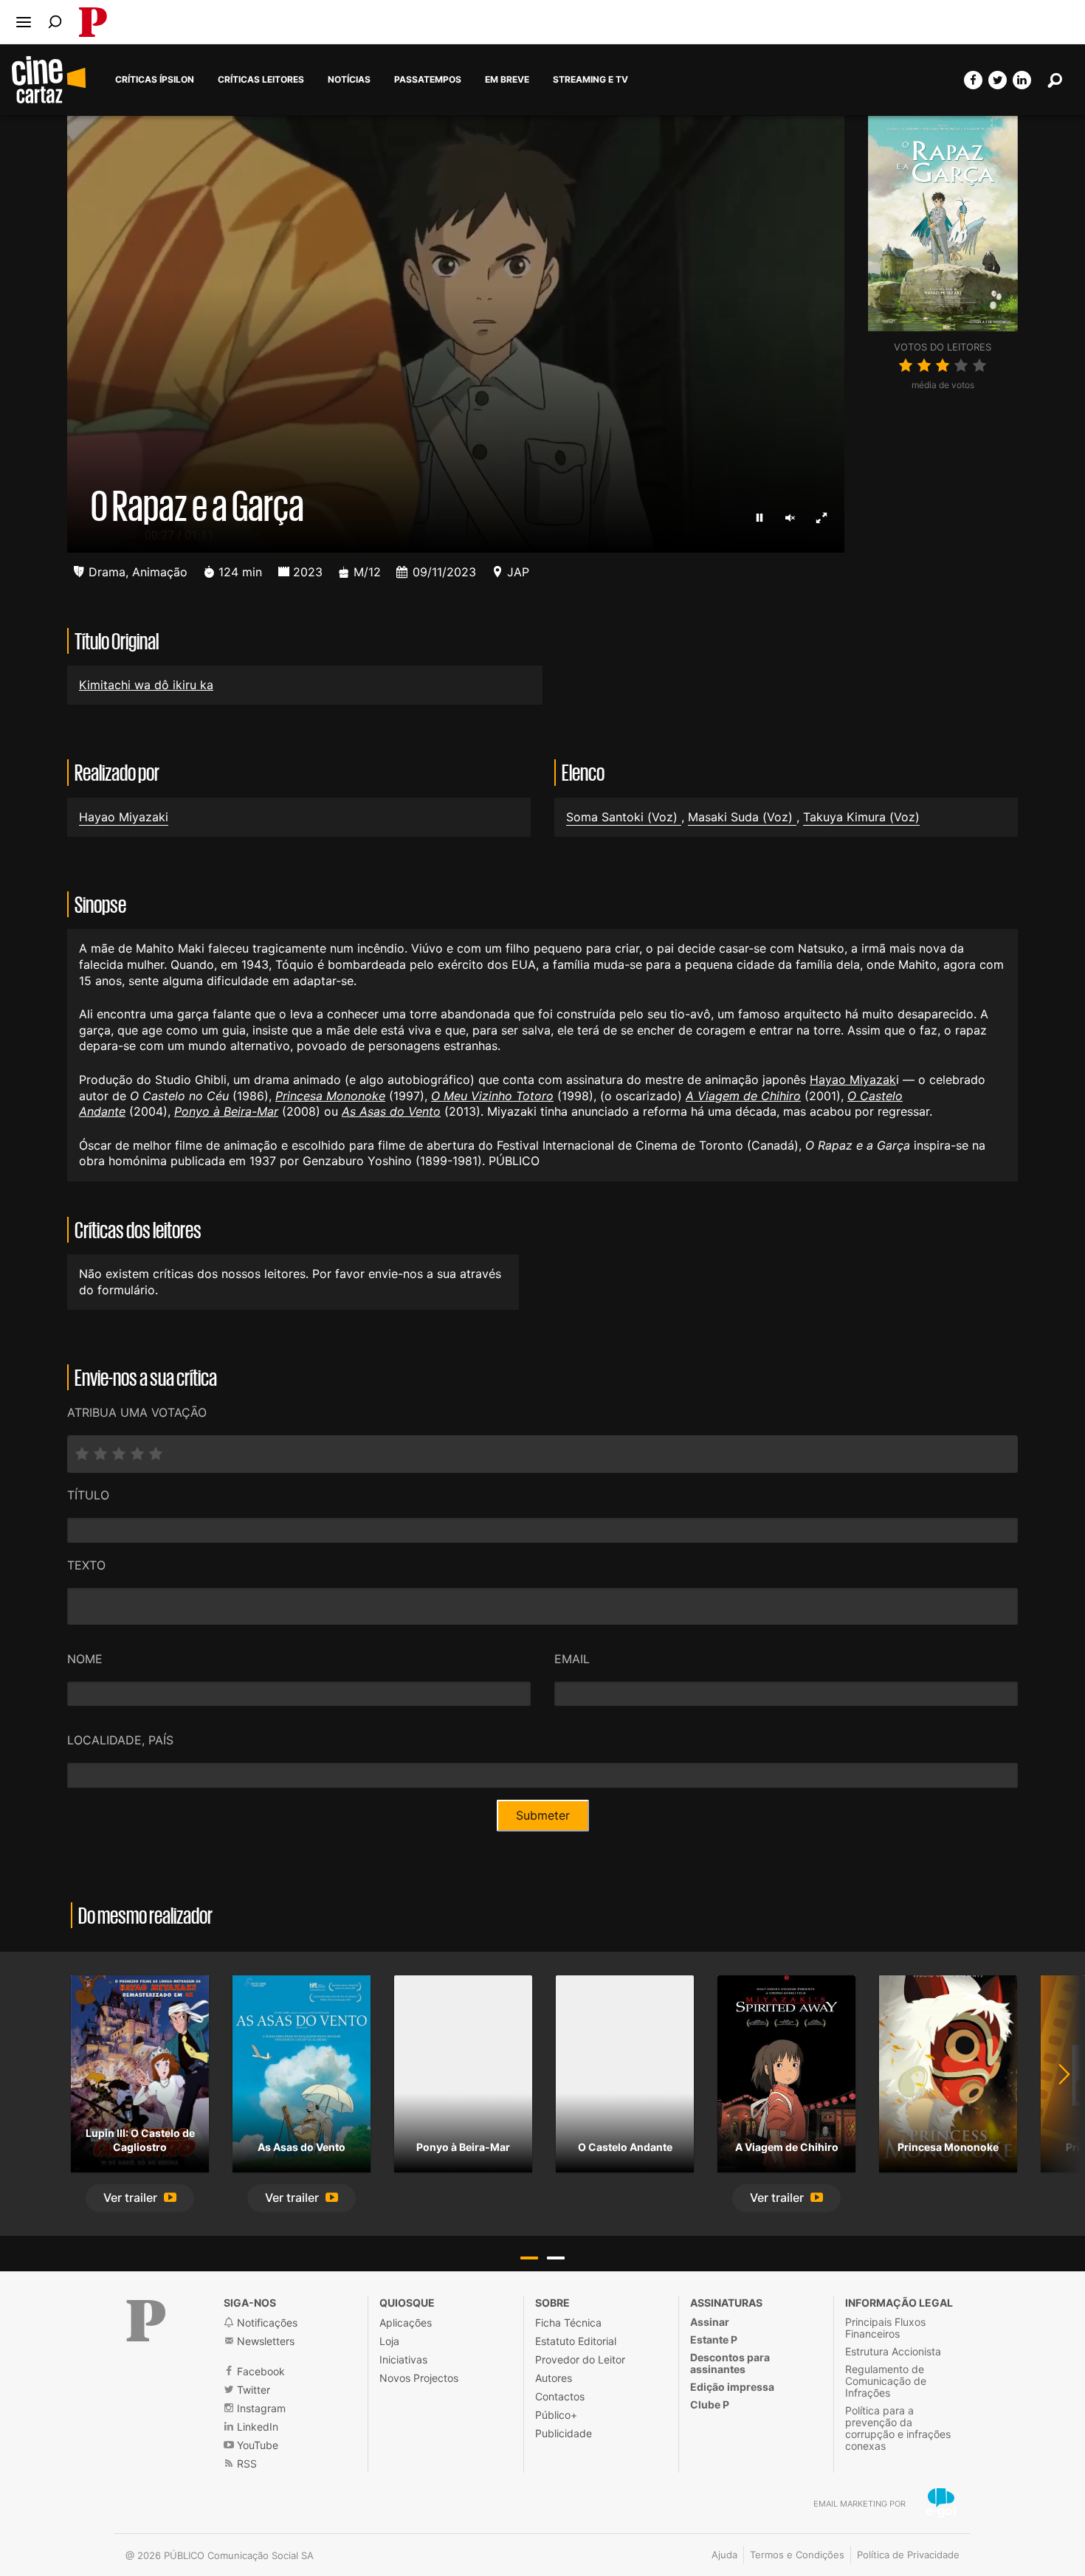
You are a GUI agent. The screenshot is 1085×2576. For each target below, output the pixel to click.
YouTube (256, 2445)
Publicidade (564, 2433)
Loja (389, 2341)
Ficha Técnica (568, 2323)
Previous (30, 2094)
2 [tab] (556, 2258)
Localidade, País (120, 1740)
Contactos (560, 2396)
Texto (86, 1565)
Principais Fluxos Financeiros (885, 2328)
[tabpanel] (140, 2094)
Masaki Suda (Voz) (742, 817)
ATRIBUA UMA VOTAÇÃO (137, 1412)
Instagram (260, 2408)
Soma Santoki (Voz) (624, 817)
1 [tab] (529, 2258)
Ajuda (724, 2555)
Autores (554, 2378)
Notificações (266, 2323)
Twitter (252, 2390)
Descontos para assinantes (730, 2363)
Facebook (259, 2371)
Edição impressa (732, 2387)
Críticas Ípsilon (155, 80)
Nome (85, 1659)
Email (572, 1659)
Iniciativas (403, 2359)
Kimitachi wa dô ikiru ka (146, 685)
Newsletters (264, 2341)
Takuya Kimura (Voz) (861, 817)
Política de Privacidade (908, 2555)
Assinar (710, 2322)
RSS (245, 2463)
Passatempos (428, 80)
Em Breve (507, 80)
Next (1055, 2094)
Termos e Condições (797, 2555)
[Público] (146, 2321)
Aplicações (406, 2323)
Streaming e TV (590, 80)
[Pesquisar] (55, 22)
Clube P (710, 2404)
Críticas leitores (261, 80)
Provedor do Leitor (580, 2359)
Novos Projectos (419, 2378)
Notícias (349, 80)
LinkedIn (256, 2427)
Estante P (714, 2340)
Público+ (556, 2415)
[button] (140, 2199)
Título (88, 1495)
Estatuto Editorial (576, 2341)
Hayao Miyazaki (124, 817)
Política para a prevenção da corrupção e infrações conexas (898, 2428)
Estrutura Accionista (893, 2351)
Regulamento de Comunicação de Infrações (886, 2381)
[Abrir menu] (24, 22)
